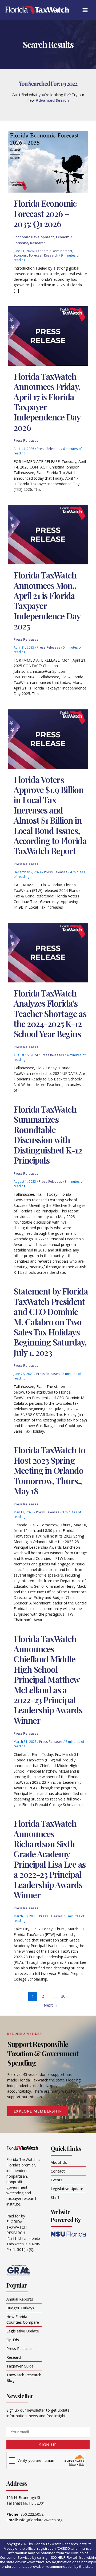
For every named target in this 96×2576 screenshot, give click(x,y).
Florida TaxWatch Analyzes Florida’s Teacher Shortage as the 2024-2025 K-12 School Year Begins (50, 1013)
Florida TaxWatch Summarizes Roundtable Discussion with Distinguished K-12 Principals (48, 1134)
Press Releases (26, 440)
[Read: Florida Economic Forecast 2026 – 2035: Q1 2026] (48, 161)
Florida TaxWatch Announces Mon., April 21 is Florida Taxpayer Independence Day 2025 (47, 600)
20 (63, 1996)
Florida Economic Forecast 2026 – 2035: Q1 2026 (45, 213)
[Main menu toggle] (85, 10)
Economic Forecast (28, 255)
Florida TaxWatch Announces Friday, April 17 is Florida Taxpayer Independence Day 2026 (47, 402)
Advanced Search (52, 100)
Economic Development (34, 237)
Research (38, 243)
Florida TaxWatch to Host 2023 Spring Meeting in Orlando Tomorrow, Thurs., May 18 (49, 1470)
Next (51, 2005)
